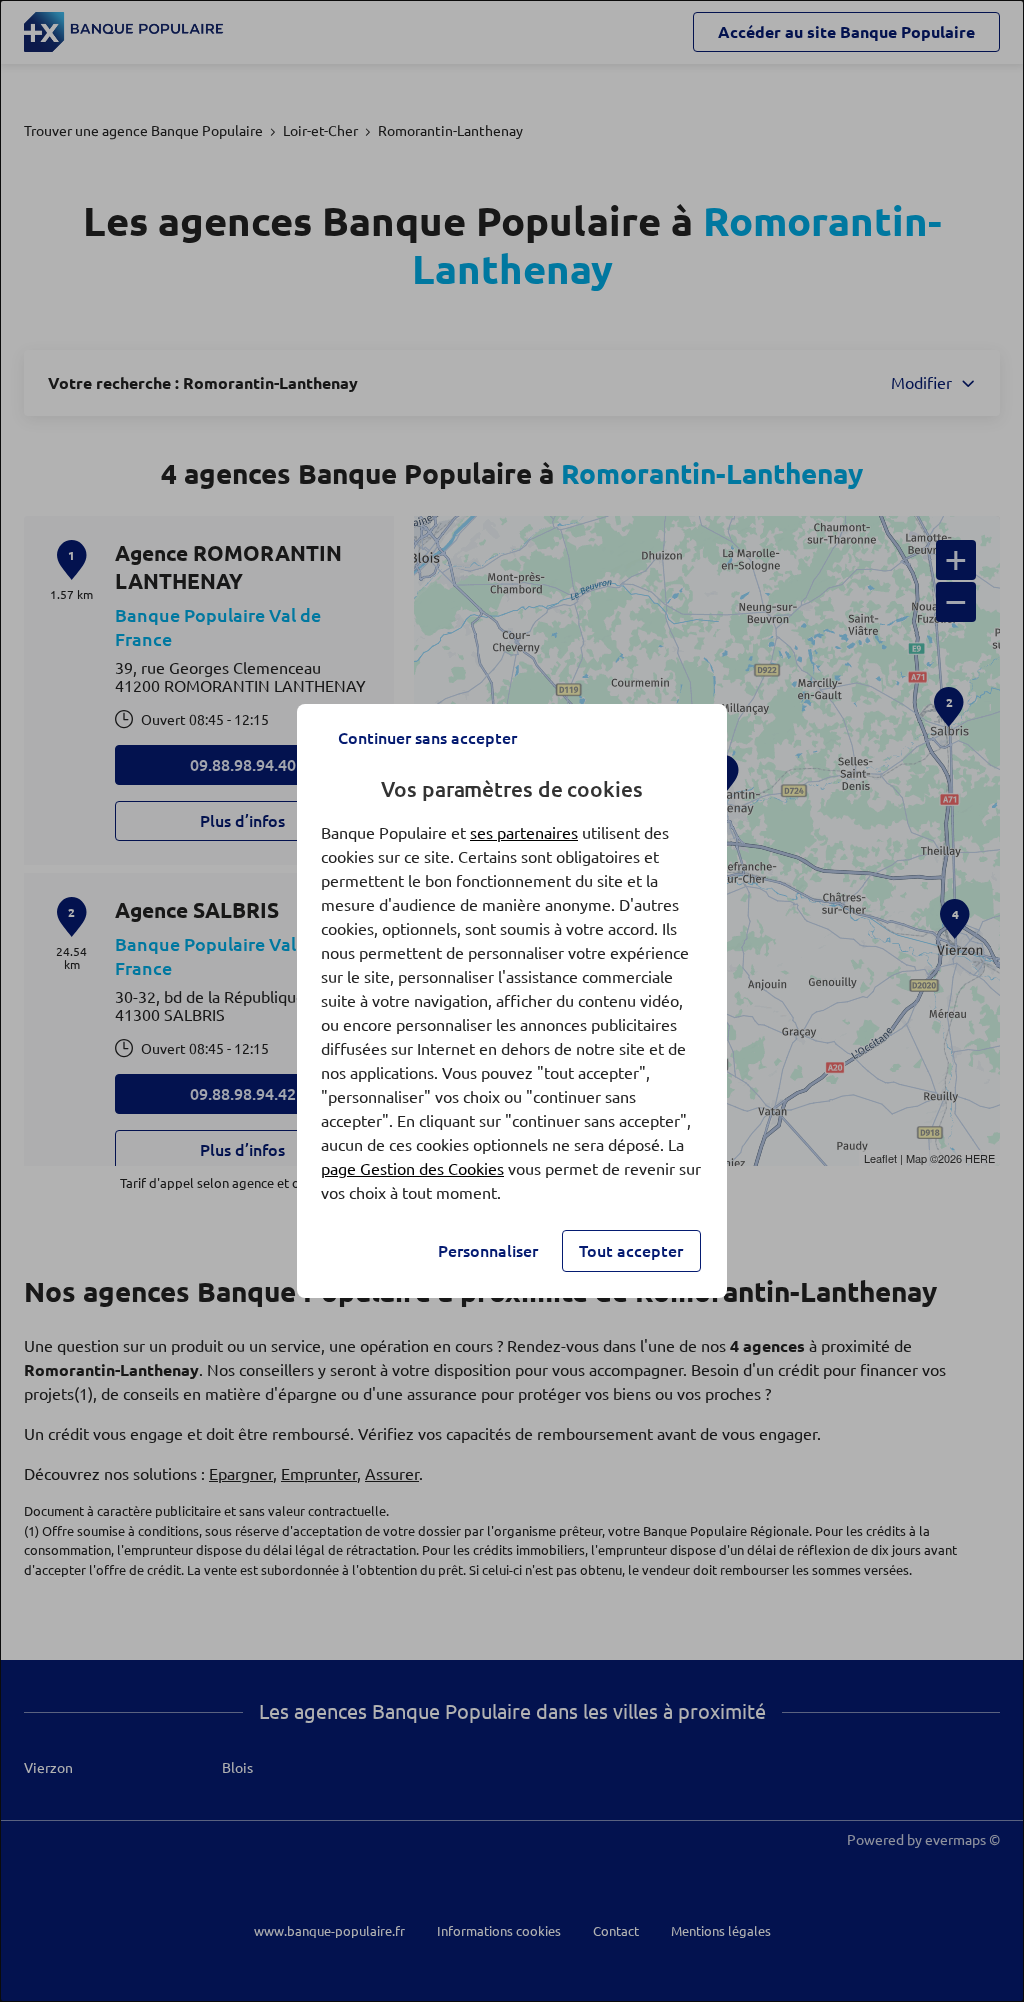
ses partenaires (524, 833)
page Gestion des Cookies (412, 1169)
